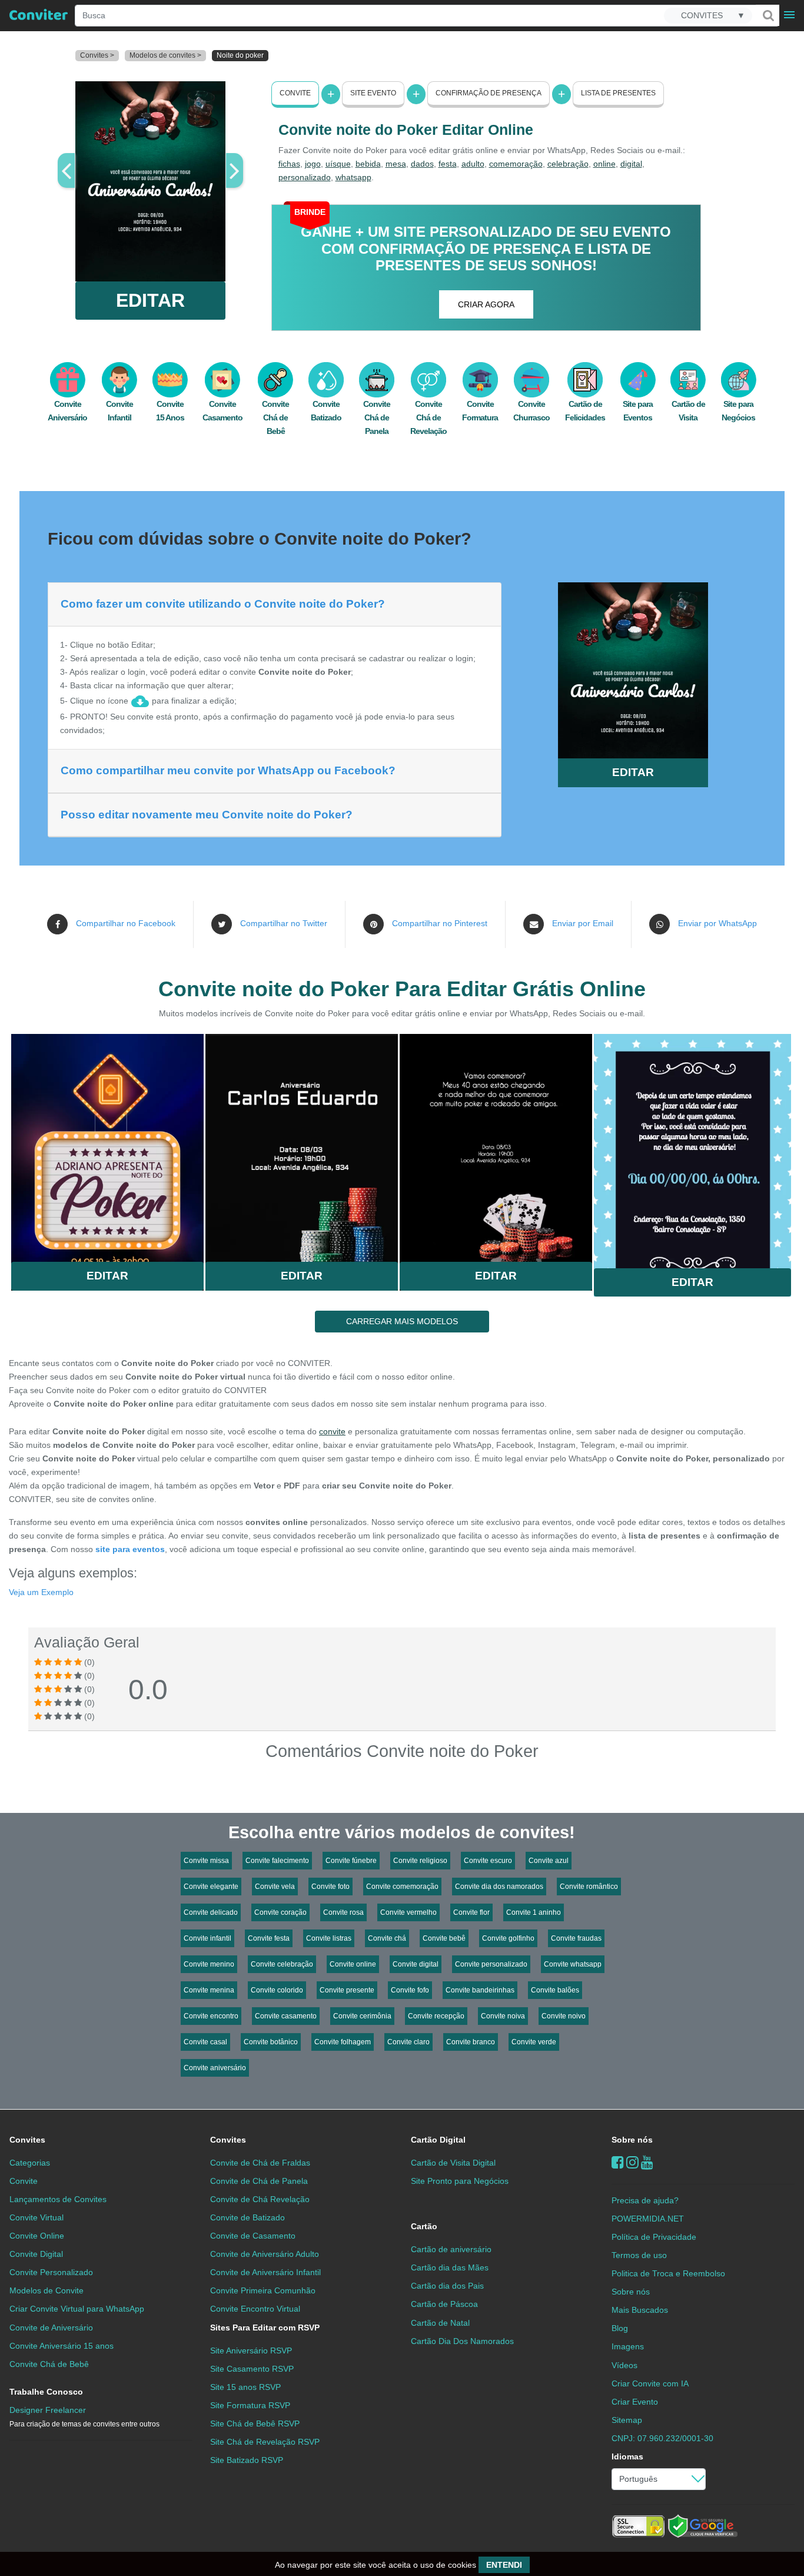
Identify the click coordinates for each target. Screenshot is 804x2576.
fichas (289, 164)
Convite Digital (36, 2254)
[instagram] (632, 2162)
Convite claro (408, 2042)
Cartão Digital (438, 2140)
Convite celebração (282, 1964)
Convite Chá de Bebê (275, 417)
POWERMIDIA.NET (648, 2219)
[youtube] (647, 2162)
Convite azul (549, 1861)
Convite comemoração (402, 1887)
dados (422, 164)
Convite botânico (271, 2042)
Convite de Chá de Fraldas (260, 2163)
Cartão (424, 2226)
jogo (313, 164)
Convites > (97, 55)
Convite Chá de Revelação (428, 417)
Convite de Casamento (253, 2236)
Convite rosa (343, 1912)
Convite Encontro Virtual (255, 2309)
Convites (27, 2140)
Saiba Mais (107, 1143)
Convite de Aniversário (51, 2328)
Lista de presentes (618, 93)
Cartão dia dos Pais (447, 2286)
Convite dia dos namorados (499, 1887)
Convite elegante (211, 1887)
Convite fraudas (576, 1938)
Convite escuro (488, 1861)
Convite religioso (420, 1861)
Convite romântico (589, 1887)
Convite (295, 93)
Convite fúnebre (351, 1861)
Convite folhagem (343, 2042)
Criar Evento (635, 2402)
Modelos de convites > (165, 55)
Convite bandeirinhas (480, 1990)
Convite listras (329, 1938)
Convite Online (37, 2236)
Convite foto (330, 1887)
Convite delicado (211, 1912)
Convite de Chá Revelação (260, 2199)
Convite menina (209, 1990)
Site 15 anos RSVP (245, 2387)
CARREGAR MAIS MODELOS (402, 1321)
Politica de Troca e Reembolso (668, 2273)
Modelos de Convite (46, 2290)
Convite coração (280, 1912)
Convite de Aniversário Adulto (265, 2254)
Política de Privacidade (654, 2237)
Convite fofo (410, 1990)
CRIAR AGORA (486, 304)
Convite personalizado (491, 1964)
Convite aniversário (215, 2068)
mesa (396, 164)
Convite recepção (436, 2016)
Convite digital (416, 1964)
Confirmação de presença (489, 93)
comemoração (516, 164)
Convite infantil (207, 1938)
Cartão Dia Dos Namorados (462, 2341)
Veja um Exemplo (41, 1592)
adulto (473, 164)
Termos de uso (639, 2255)
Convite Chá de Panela (377, 417)
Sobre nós (632, 2140)
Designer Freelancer (84, 2417)
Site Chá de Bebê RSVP (255, 2424)
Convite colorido (277, 1990)
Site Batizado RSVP (247, 2460)
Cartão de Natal (440, 2323)
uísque (338, 164)
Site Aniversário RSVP (251, 2350)
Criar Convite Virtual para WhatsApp (77, 2309)
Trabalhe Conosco (46, 2392)
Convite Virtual (36, 2217)
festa (448, 164)
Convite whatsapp (573, 1964)
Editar (107, 1276)
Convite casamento (286, 2016)
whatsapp (353, 177)
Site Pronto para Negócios (460, 2181)
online (604, 164)
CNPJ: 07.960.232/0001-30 (662, 2438)
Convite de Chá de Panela (259, 2181)
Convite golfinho (508, 1938)
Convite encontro (211, 2016)
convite (332, 1431)
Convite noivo (564, 2016)
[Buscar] (768, 15)
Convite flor (471, 1912)
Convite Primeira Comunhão (263, 2290)
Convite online (353, 1964)
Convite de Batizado (247, 2217)
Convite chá (387, 1938)
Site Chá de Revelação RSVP (265, 2442)
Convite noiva (503, 2016)
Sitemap (627, 2420)
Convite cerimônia (362, 2016)
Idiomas (627, 2456)
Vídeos (624, 2365)
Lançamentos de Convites (58, 2199)
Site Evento (373, 93)
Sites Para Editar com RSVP (265, 2328)
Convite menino (209, 1964)
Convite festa (269, 1938)
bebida (368, 164)
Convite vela (275, 1887)
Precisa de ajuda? (645, 2200)
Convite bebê (444, 1938)
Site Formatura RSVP (250, 2405)
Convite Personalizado (51, 2272)
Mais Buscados (640, 2310)
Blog (620, 2328)
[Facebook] (618, 2162)
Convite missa (206, 1861)
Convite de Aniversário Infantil (265, 2272)
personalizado (305, 177)
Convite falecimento (277, 1861)
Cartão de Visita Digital (453, 2163)
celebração (568, 164)
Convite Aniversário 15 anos (62, 2346)
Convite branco (471, 2042)
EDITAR (150, 300)
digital (631, 164)
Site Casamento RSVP (252, 2369)
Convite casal (205, 2042)
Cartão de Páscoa (444, 2304)
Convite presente (347, 1990)
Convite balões (555, 1990)
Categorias (30, 2163)
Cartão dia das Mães (450, 2267)
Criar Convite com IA (650, 2383)
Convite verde (534, 2042)
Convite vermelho (408, 1912)
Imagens (628, 2346)
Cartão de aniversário (451, 2249)
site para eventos (130, 1549)
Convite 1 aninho (534, 1912)
